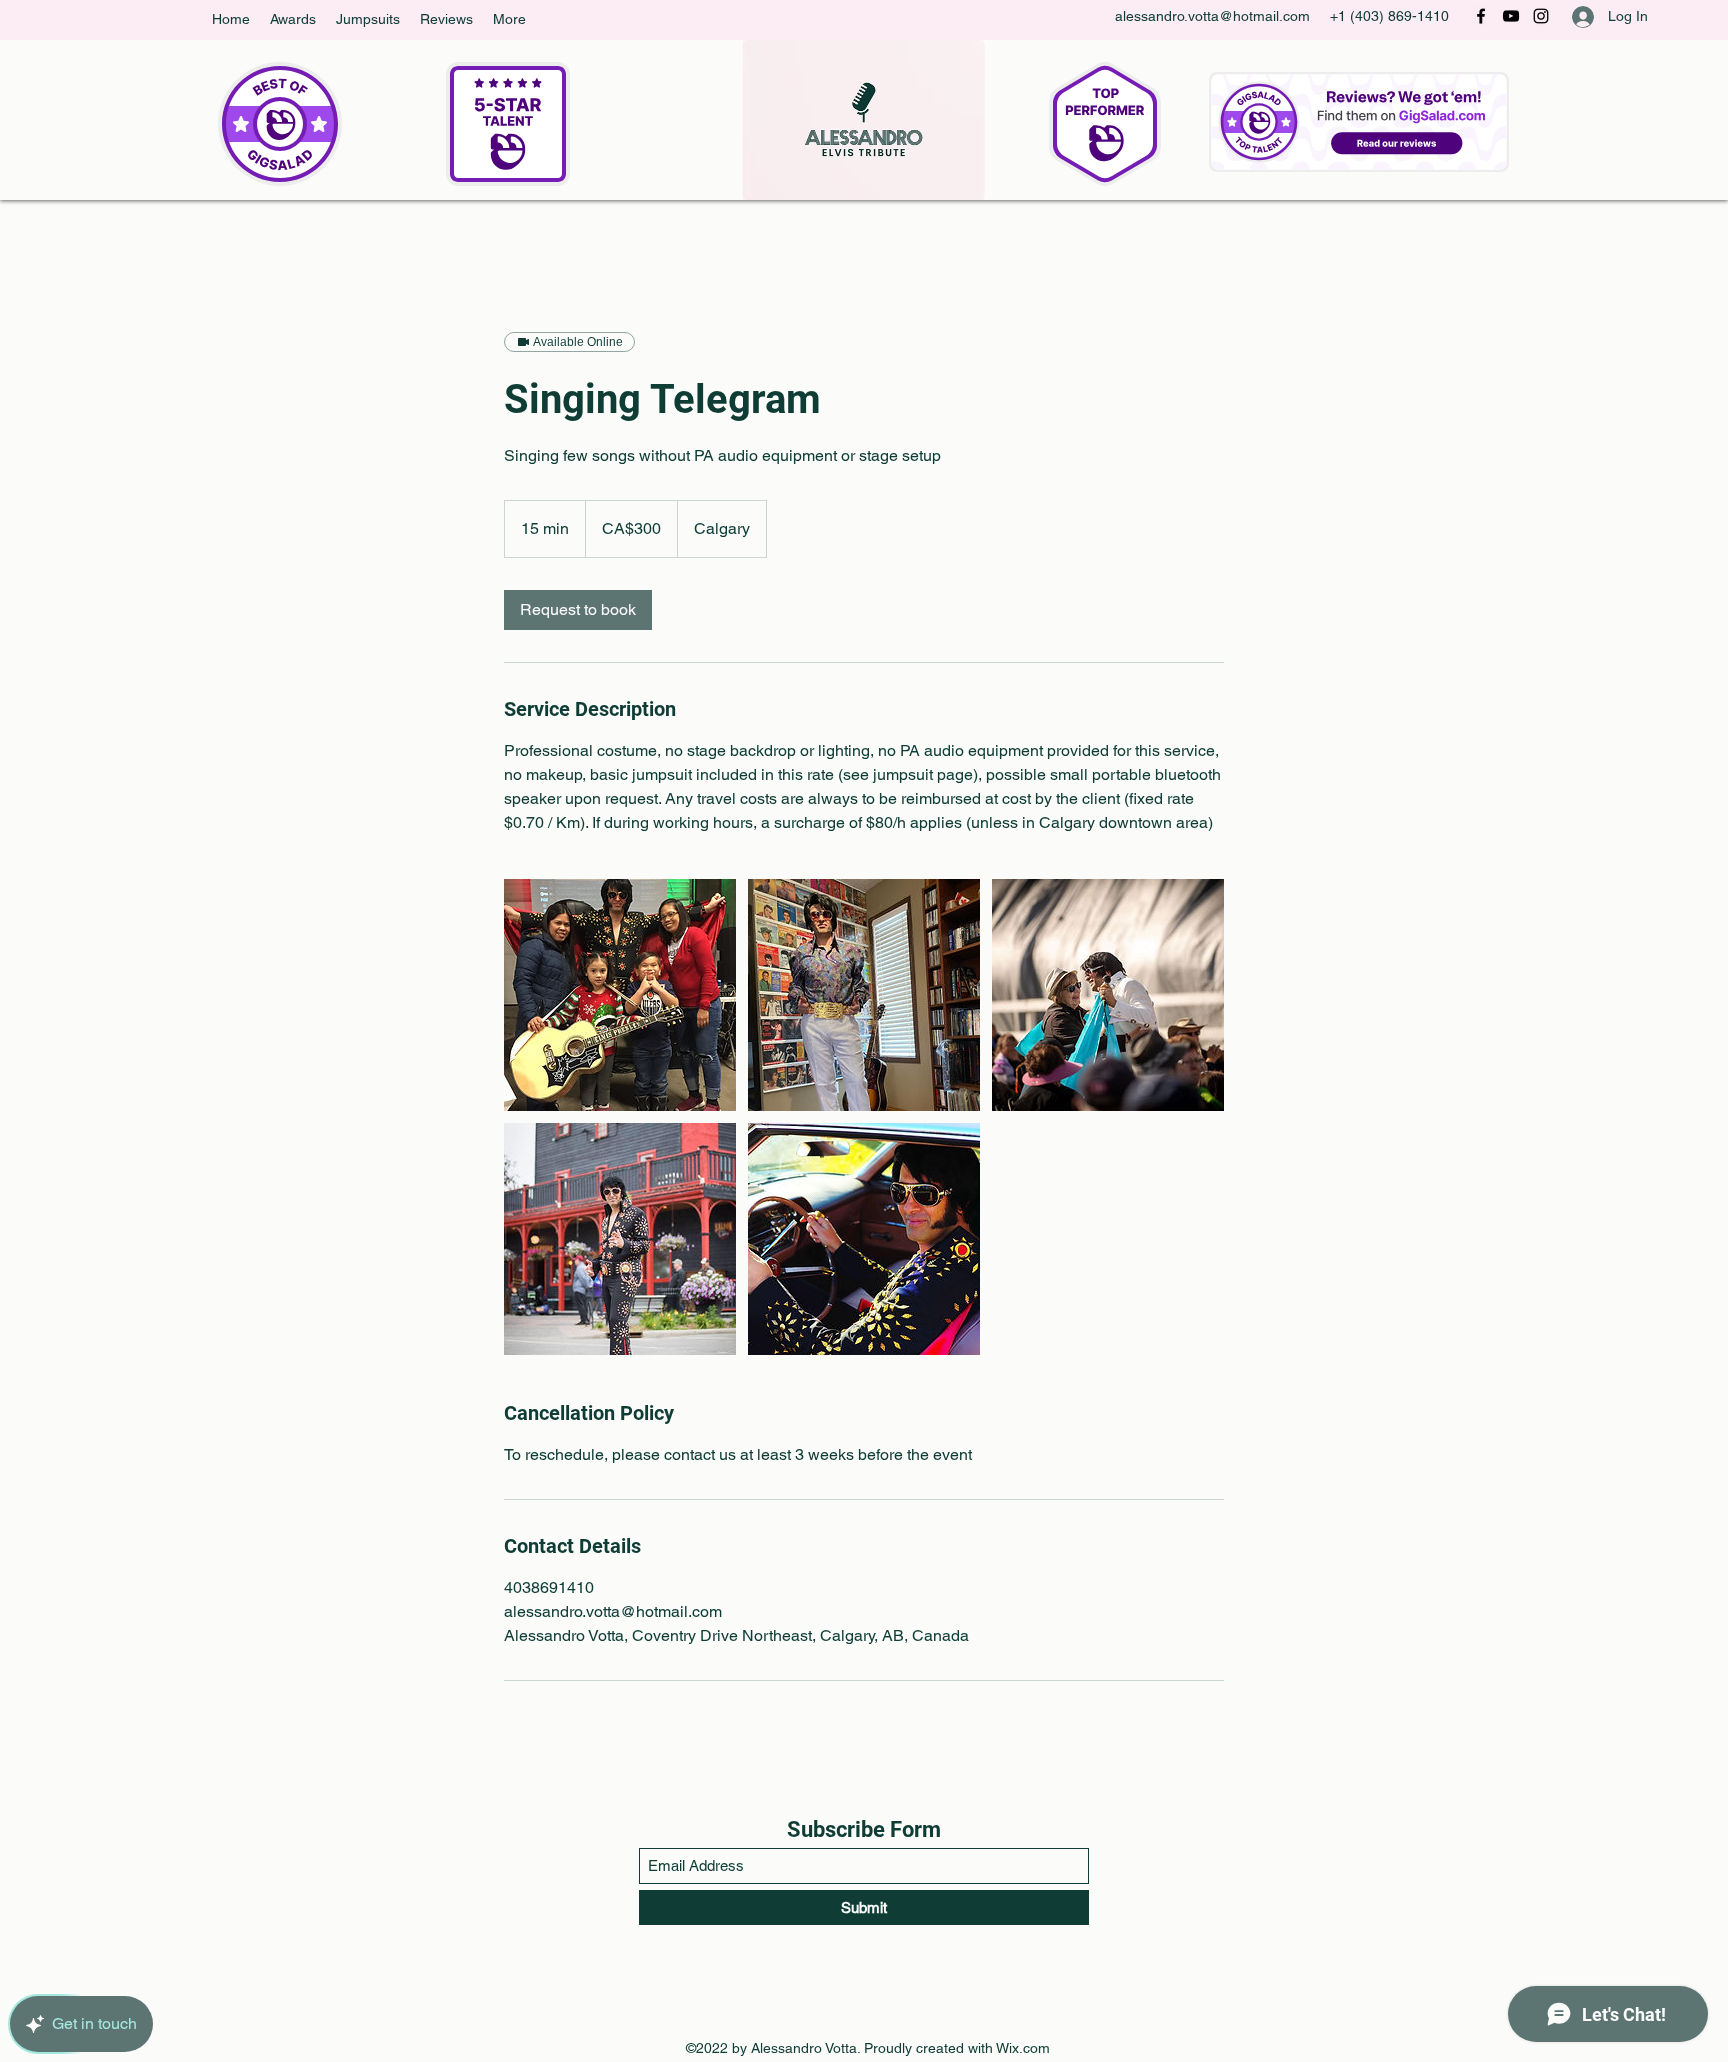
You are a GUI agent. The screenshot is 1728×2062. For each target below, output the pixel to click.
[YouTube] (1511, 16)
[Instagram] (1541, 16)
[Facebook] (1481, 16)
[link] (578, 610)
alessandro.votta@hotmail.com (1212, 16)
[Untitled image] (620, 995)
